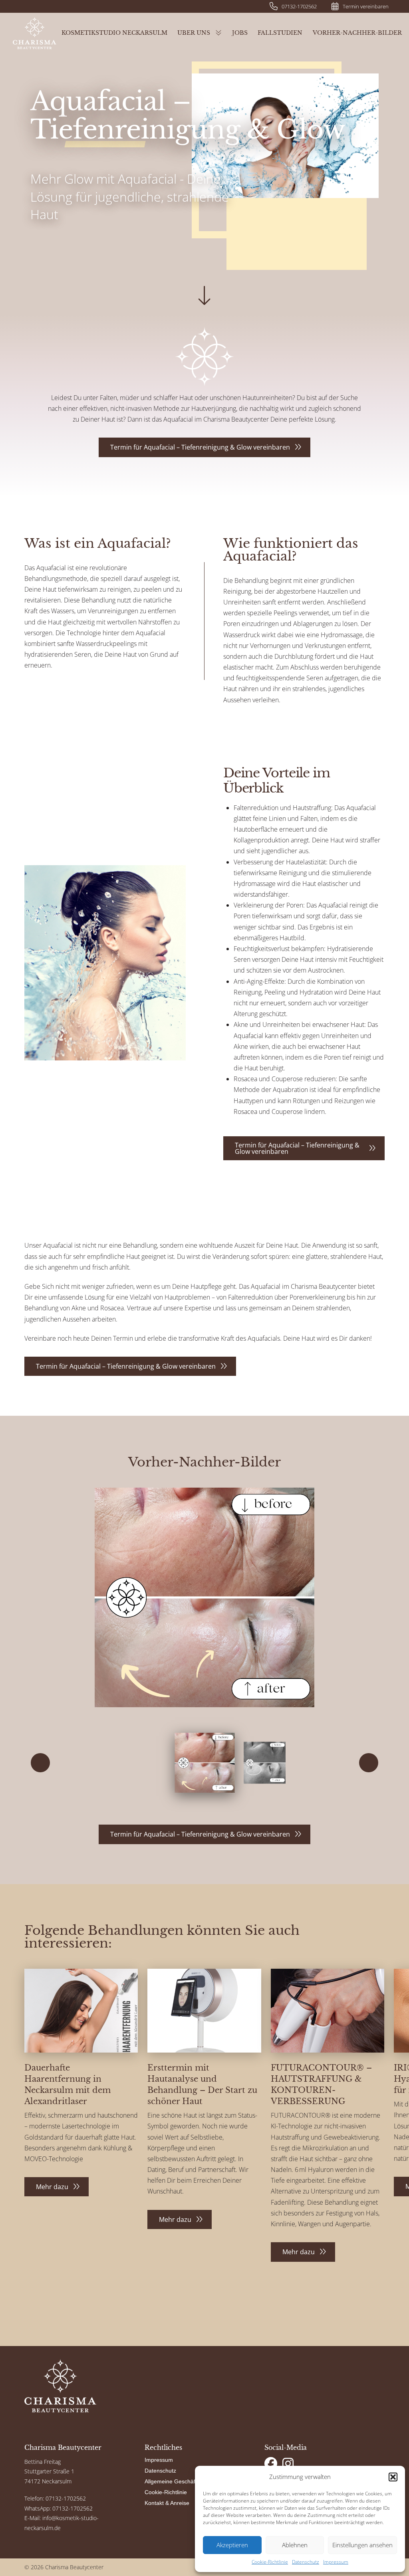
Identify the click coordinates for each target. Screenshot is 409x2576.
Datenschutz (306, 2562)
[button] (393, 2477)
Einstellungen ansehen (362, 2545)
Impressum (336, 2562)
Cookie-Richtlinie (270, 2562)
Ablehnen (295, 2545)
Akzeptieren (232, 2545)
